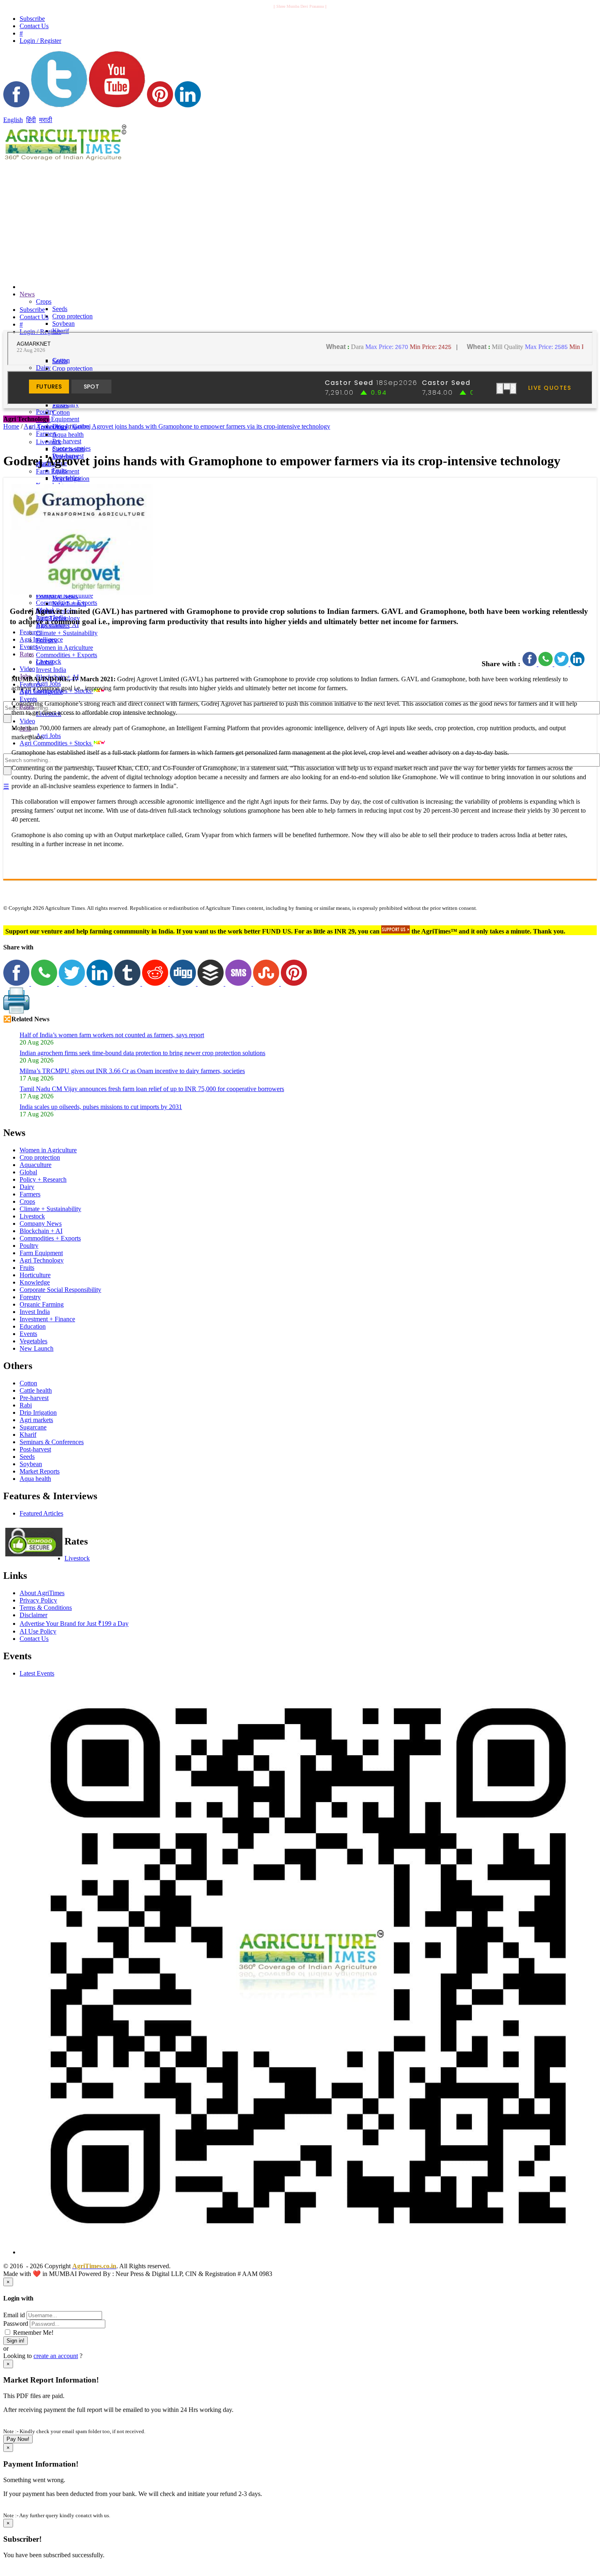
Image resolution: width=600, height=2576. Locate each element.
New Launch (69, 603)
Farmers (30, 1194)
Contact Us (34, 1639)
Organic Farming (42, 1304)
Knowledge (35, 1282)
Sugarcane (33, 1427)
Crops (44, 301)
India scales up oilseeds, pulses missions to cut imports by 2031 (101, 1107)
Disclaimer (33, 1615)
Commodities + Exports (67, 655)
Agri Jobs (48, 736)
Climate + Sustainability (67, 633)
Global (45, 662)
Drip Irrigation (71, 479)
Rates (27, 654)
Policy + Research (43, 1179)
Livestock (49, 442)
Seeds (60, 309)
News (27, 294)
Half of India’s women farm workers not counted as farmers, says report (112, 1035)
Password (16, 2324)
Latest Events (37, 1673)
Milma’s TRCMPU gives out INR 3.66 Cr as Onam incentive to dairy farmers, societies (132, 1071)
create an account (56, 2356)
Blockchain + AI (41, 1231)
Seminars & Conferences (52, 1442)
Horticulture (35, 1275)
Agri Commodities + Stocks (56, 743)
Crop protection (72, 316)
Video (27, 669)
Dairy (43, 368)
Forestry (47, 640)
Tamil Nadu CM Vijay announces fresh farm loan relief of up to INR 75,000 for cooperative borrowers (152, 1089)
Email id (14, 2315)
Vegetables (33, 1341)
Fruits (27, 1268)
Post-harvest (35, 1449)
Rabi (26, 1405)
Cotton (61, 412)
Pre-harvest (67, 441)
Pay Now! (18, 2439)
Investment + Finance (47, 1319)
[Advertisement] (199, 220)
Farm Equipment (58, 419)
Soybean (63, 323)
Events (28, 647)
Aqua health (68, 435)
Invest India (51, 670)
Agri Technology (42, 1260)
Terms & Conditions (46, 1608)
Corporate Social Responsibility (60, 1290)
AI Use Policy (38, 1631)
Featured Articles (41, 1513)
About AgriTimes (42, 1593)
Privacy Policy (38, 1600)
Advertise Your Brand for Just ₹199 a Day (74, 1624)
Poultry (29, 1246)
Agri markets (36, 1420)
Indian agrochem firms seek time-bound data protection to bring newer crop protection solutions (142, 1053)
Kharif (28, 1435)
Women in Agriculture (64, 648)
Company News (57, 596)
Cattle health (68, 449)
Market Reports (40, 1471)
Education (33, 1326)
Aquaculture (36, 1165)
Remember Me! (32, 2333)
